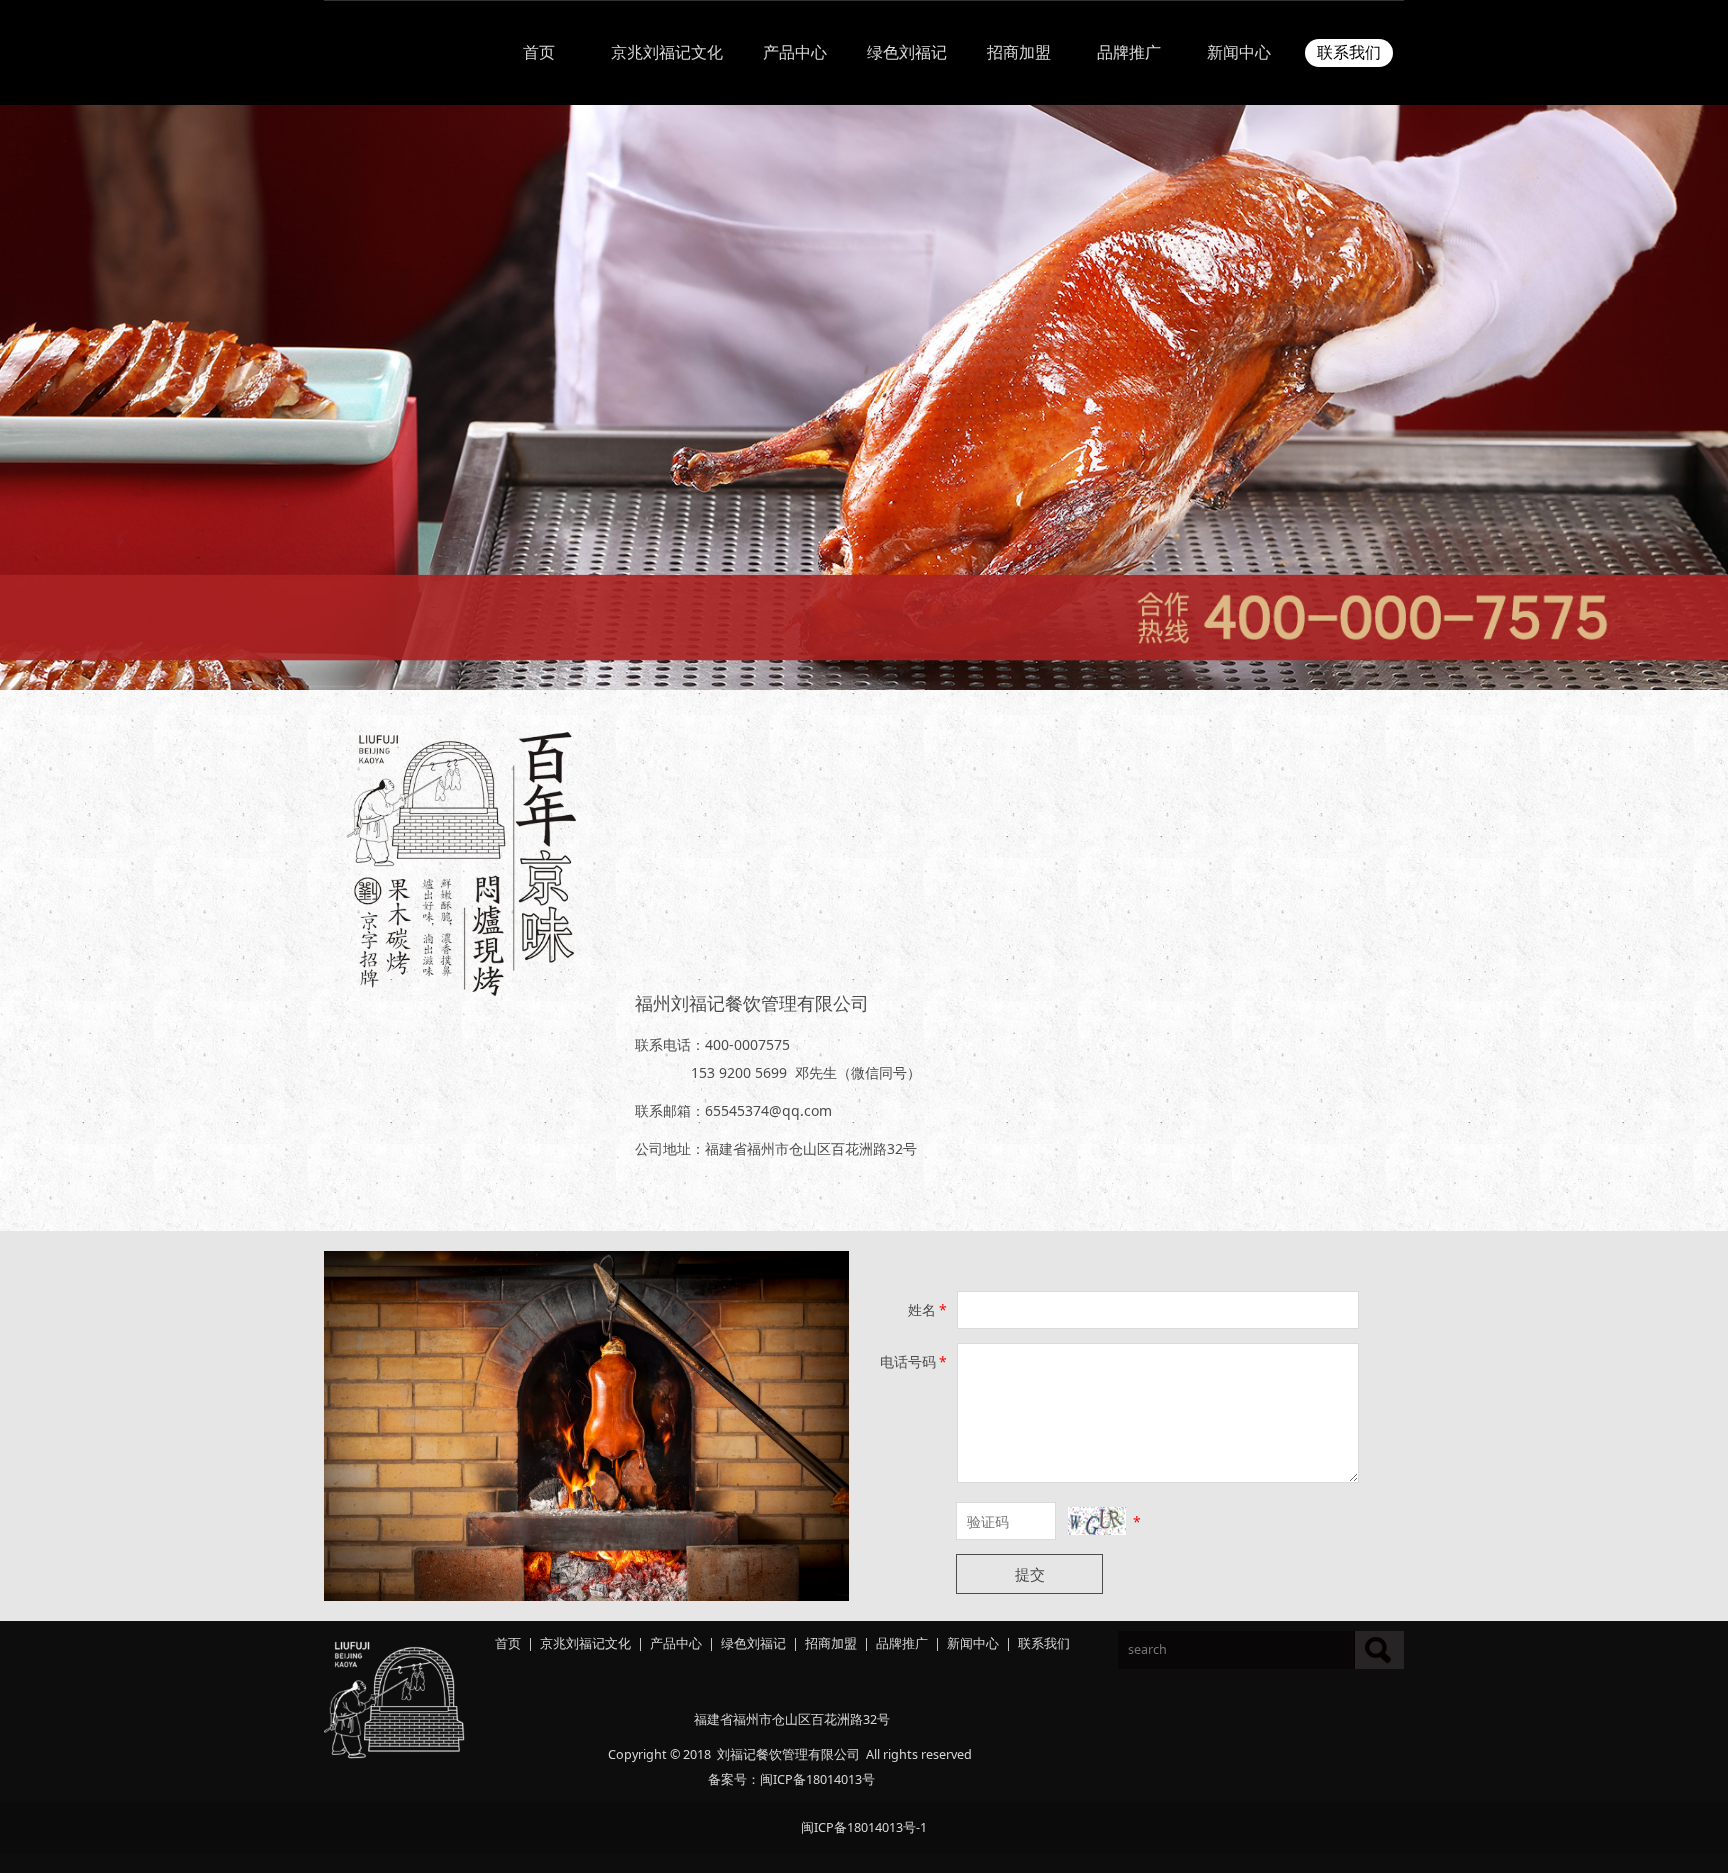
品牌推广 (1129, 52)
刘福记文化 (598, 1643)
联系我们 (1349, 52)
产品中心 (795, 52)
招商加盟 (1019, 52)
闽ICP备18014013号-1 (864, 1827)
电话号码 (913, 1361)
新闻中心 (1239, 52)
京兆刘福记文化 (667, 52)
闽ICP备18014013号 (817, 1779)
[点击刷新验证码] (1097, 1521)
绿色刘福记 (907, 52)
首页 (539, 52)
